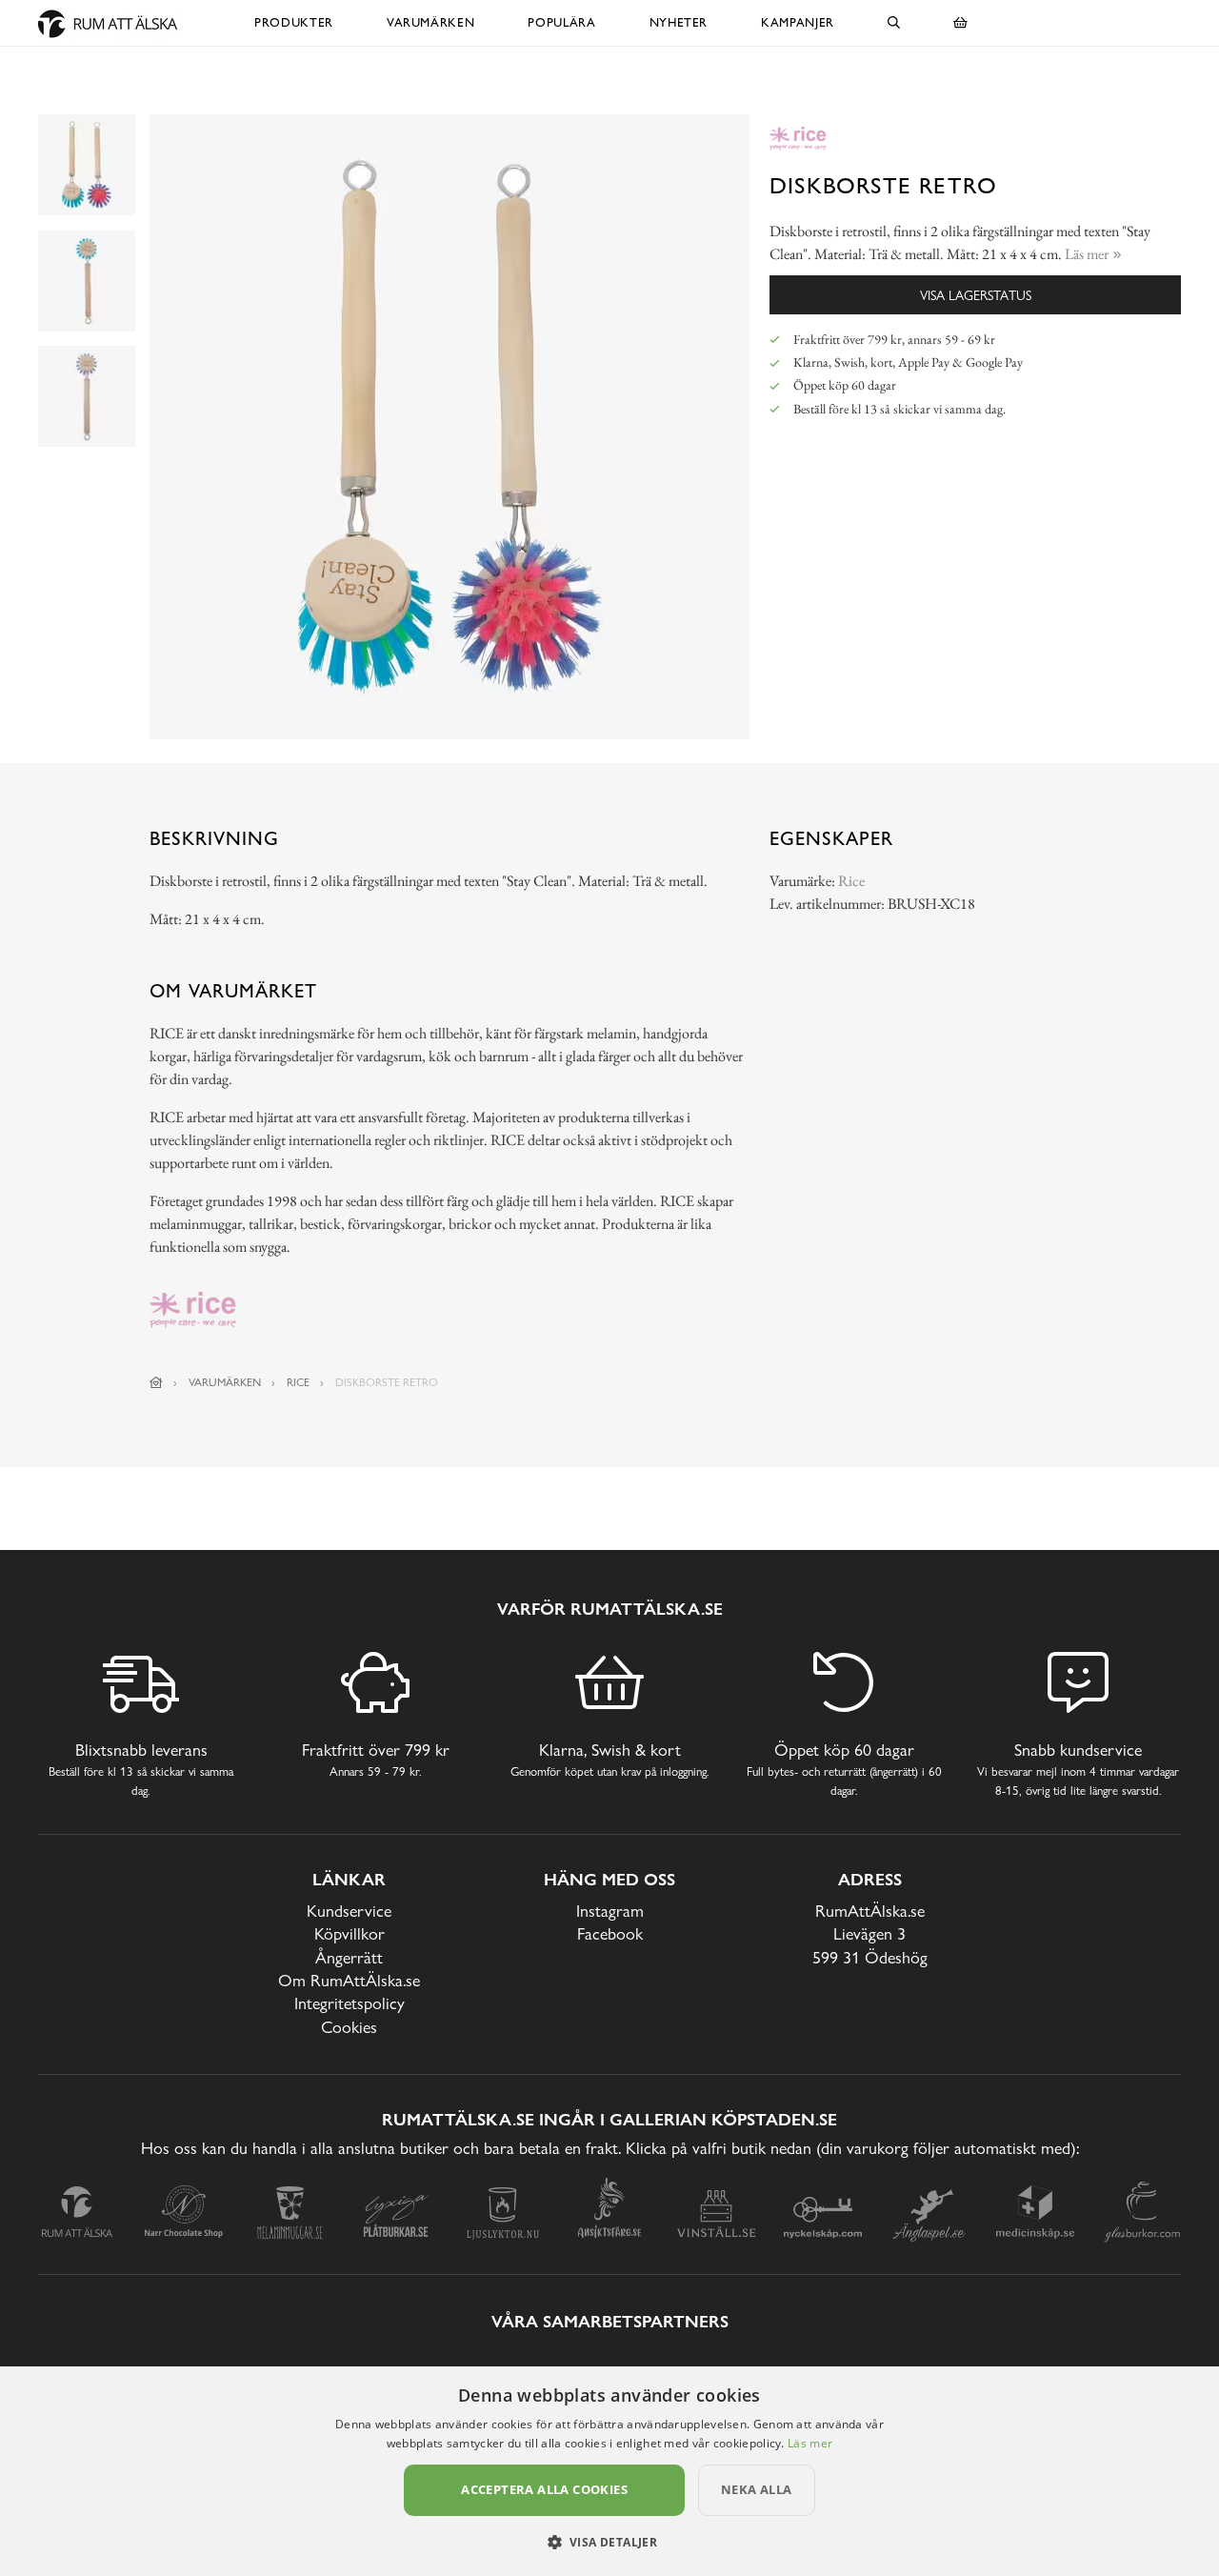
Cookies (349, 2027)
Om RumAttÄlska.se (349, 1980)
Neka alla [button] (757, 2489)
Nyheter (679, 22)
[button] (610, 2542)
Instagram (610, 1911)
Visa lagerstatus (976, 295)
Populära (561, 22)
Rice (851, 881)
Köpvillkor (350, 1933)
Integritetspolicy (350, 2003)
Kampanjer (798, 22)
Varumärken (431, 22)
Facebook (610, 1933)
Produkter (294, 22)
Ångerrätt (349, 1957)
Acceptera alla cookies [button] (544, 2489)
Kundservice (349, 1911)
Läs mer (810, 2443)
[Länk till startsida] (156, 1382)
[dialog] (609, 2471)
